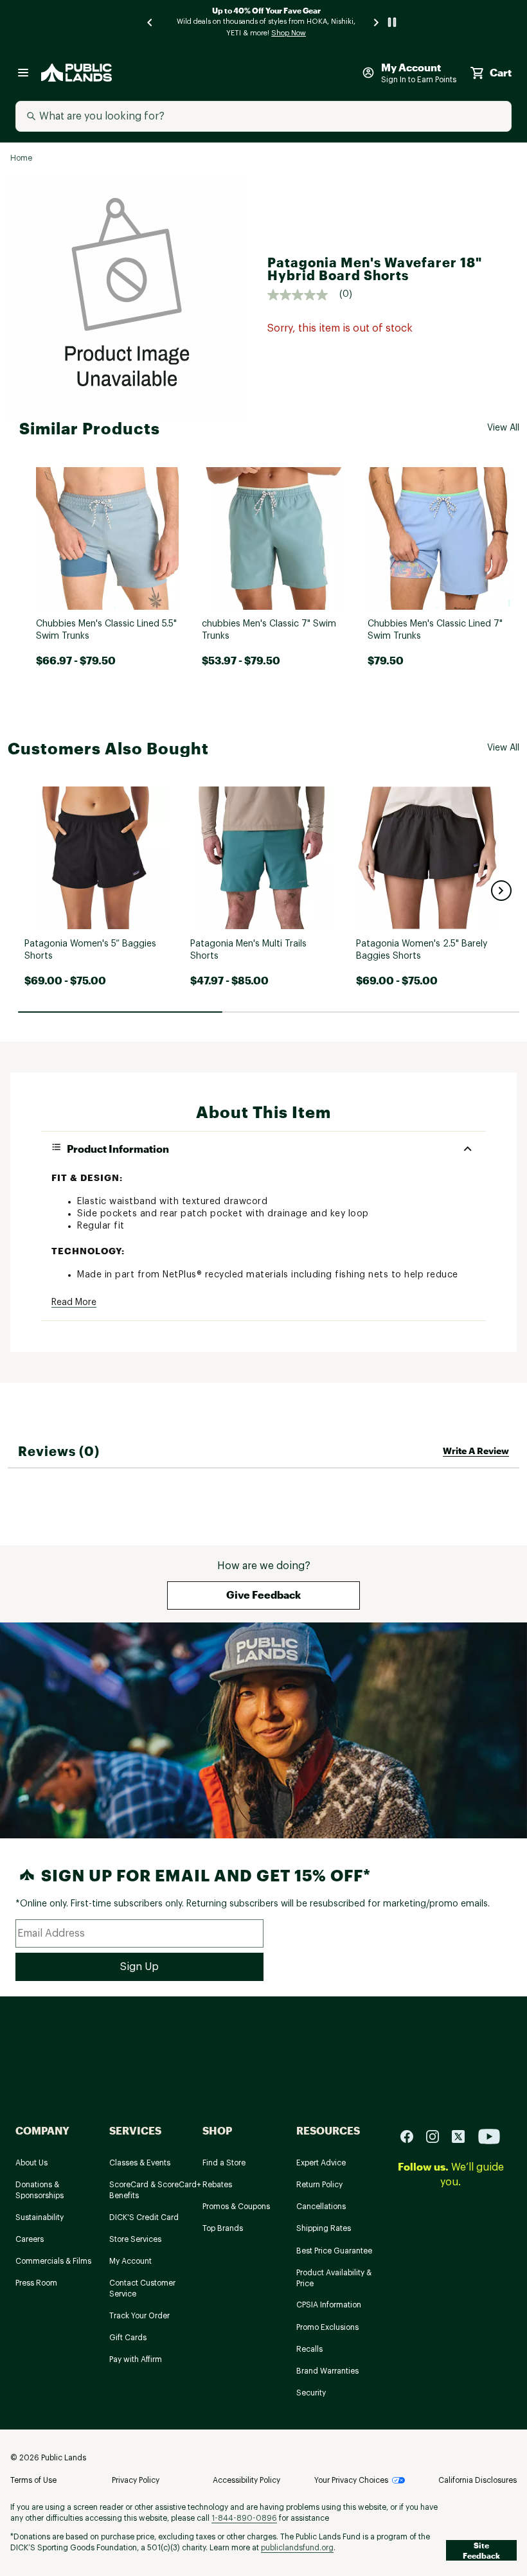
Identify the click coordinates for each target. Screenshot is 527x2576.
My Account (130, 2261)
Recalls (309, 2349)
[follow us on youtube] (489, 2136)
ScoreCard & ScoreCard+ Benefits (155, 2190)
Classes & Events (140, 2163)
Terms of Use (33, 2480)
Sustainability (40, 2217)
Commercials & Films (53, 2261)
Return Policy (319, 2185)
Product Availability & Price (334, 2278)
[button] (501, 891)
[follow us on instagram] (438, 2136)
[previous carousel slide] (150, 22)
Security (311, 2393)
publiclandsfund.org (297, 2548)
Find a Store (224, 2163)
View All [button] (503, 428)
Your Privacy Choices (351, 2480)
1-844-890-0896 (244, 2518)
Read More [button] (74, 1302)
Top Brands (223, 2228)
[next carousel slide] (377, 22)
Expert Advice (321, 2163)
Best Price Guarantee (334, 2251)
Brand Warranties (327, 2371)
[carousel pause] (392, 22)
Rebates (217, 2185)
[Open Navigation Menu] (23, 73)
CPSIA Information (329, 2305)
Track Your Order (139, 2316)
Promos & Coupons (236, 2207)
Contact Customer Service (142, 2288)
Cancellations (321, 2207)
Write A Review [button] (476, 1451)
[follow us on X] (463, 2136)
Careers (30, 2239)
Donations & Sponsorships (40, 2190)
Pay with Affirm (136, 2359)
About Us (31, 2163)
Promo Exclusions (327, 2327)
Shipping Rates (324, 2228)
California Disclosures (478, 2480)
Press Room (36, 2283)
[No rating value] (303, 295)
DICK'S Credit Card (144, 2217)
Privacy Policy (136, 2480)
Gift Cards (128, 2338)
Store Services (135, 2239)
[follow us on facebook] (412, 2136)
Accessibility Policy (246, 2480)
